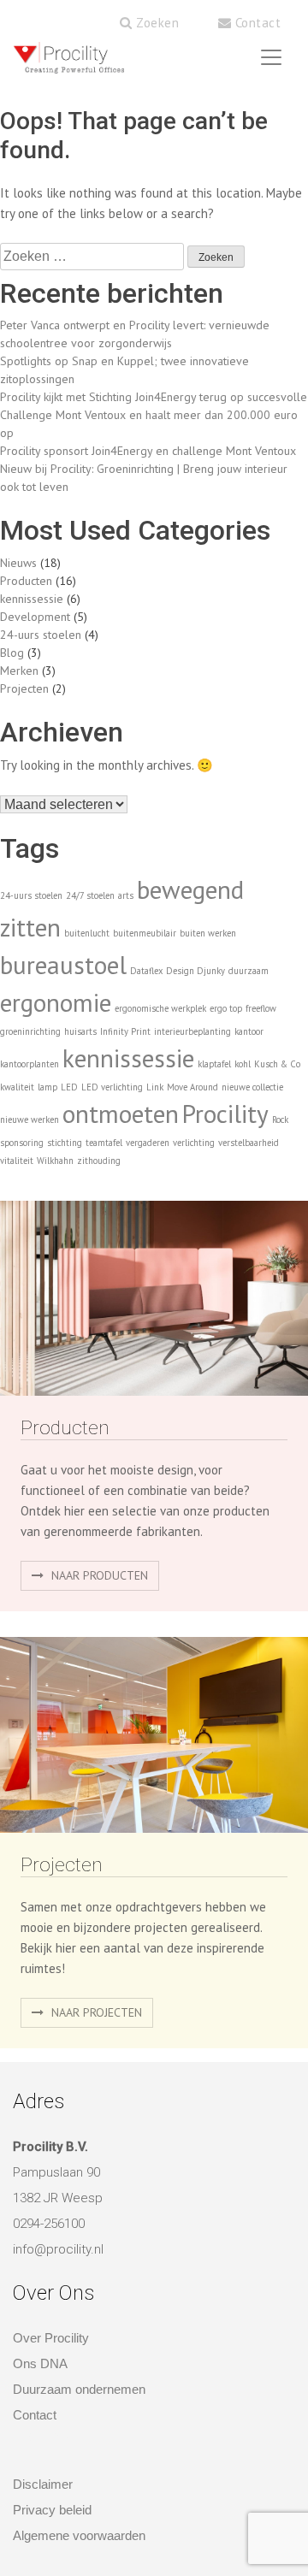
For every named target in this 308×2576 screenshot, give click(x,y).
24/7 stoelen (90, 895)
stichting (65, 1143)
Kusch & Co (277, 1064)
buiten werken (208, 933)
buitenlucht (87, 933)
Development (35, 617)
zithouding (99, 1161)
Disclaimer (43, 2484)
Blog (12, 653)
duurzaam (249, 971)
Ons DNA (40, 2363)
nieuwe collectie (252, 1087)
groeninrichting (30, 1031)
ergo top (226, 1008)
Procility (225, 1114)
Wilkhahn (55, 1161)
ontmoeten (121, 1114)
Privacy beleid (52, 2510)
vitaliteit (17, 1161)
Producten (26, 581)
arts (126, 895)
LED (69, 1087)
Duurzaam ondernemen (79, 2389)
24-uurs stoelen (41, 635)
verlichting (194, 1143)
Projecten (24, 688)
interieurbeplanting (192, 1031)
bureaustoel (63, 965)
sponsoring (22, 1143)
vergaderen (148, 1143)
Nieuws (18, 563)
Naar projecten (95, 2012)
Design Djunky (195, 971)
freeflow (261, 1008)
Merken (19, 671)
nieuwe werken (30, 1120)
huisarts (80, 1031)
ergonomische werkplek (160, 1008)
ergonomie (56, 1002)
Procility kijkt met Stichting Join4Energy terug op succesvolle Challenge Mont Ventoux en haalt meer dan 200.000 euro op (154, 415)
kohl (243, 1064)
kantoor (249, 1031)
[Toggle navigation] (271, 57)
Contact (256, 23)
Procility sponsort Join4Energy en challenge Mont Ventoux (148, 451)
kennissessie (32, 599)
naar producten (98, 1575)
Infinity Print (125, 1031)
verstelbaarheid (249, 1143)
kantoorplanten (30, 1064)
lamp (47, 1087)
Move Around (192, 1087)
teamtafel (104, 1143)
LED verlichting (112, 1087)
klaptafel (214, 1064)
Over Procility (51, 2338)
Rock (280, 1120)
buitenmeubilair (145, 933)
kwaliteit (17, 1087)
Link (155, 1087)
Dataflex (146, 971)
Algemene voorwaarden (79, 2535)
